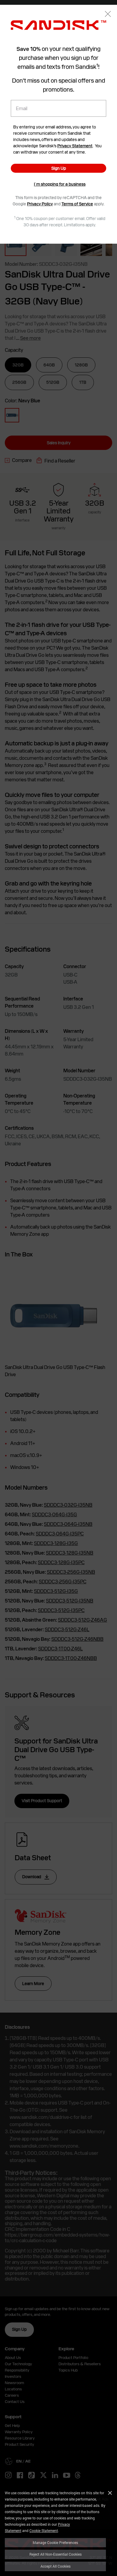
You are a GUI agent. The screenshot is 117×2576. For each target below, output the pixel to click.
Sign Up (59, 168)
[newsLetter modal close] (108, 15)
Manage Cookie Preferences (55, 2542)
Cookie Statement (44, 2530)
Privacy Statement (75, 146)
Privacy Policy (40, 204)
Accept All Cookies (55, 2566)
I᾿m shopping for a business (60, 184)
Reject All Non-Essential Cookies (55, 2554)
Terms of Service (77, 204)
